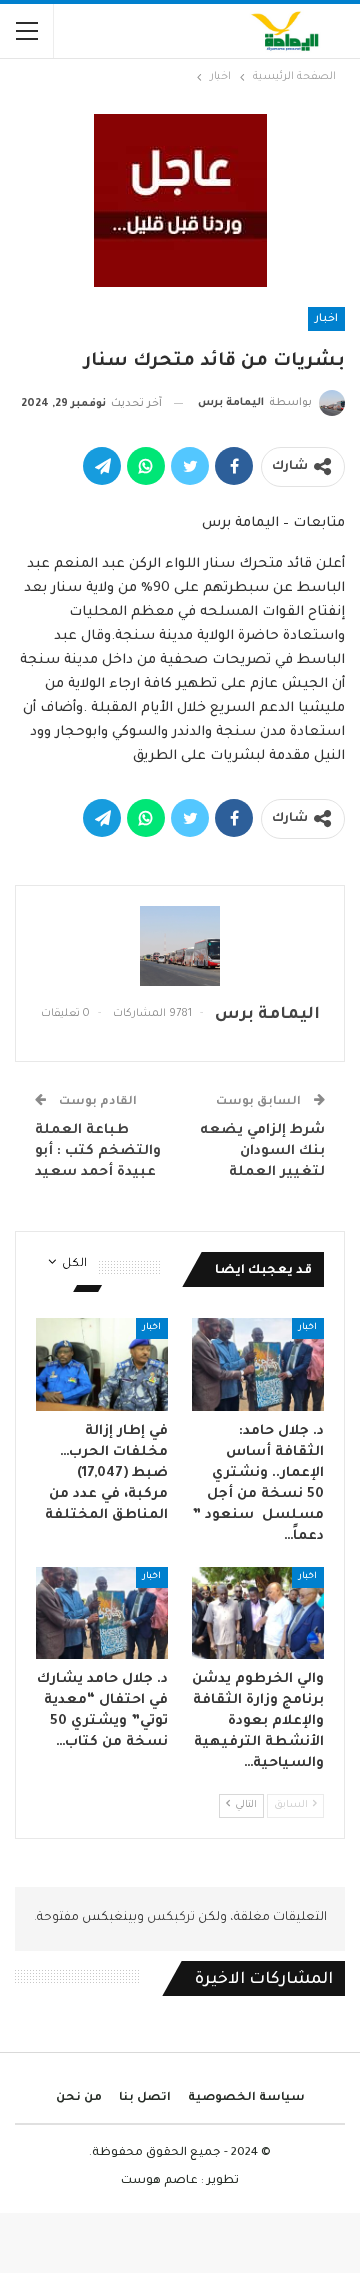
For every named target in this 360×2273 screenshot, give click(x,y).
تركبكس (169, 1918)
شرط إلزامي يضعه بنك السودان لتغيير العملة (262, 1151)
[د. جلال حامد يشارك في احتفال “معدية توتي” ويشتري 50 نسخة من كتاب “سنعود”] (102, 1613)
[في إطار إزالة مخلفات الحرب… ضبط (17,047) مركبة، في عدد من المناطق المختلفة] (102, 1364)
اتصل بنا (145, 2098)
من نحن (79, 2098)
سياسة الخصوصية (246, 2098)
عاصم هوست (159, 2181)
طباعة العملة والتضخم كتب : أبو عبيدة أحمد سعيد (98, 1151)
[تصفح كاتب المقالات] (180, 946)
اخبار (326, 319)
